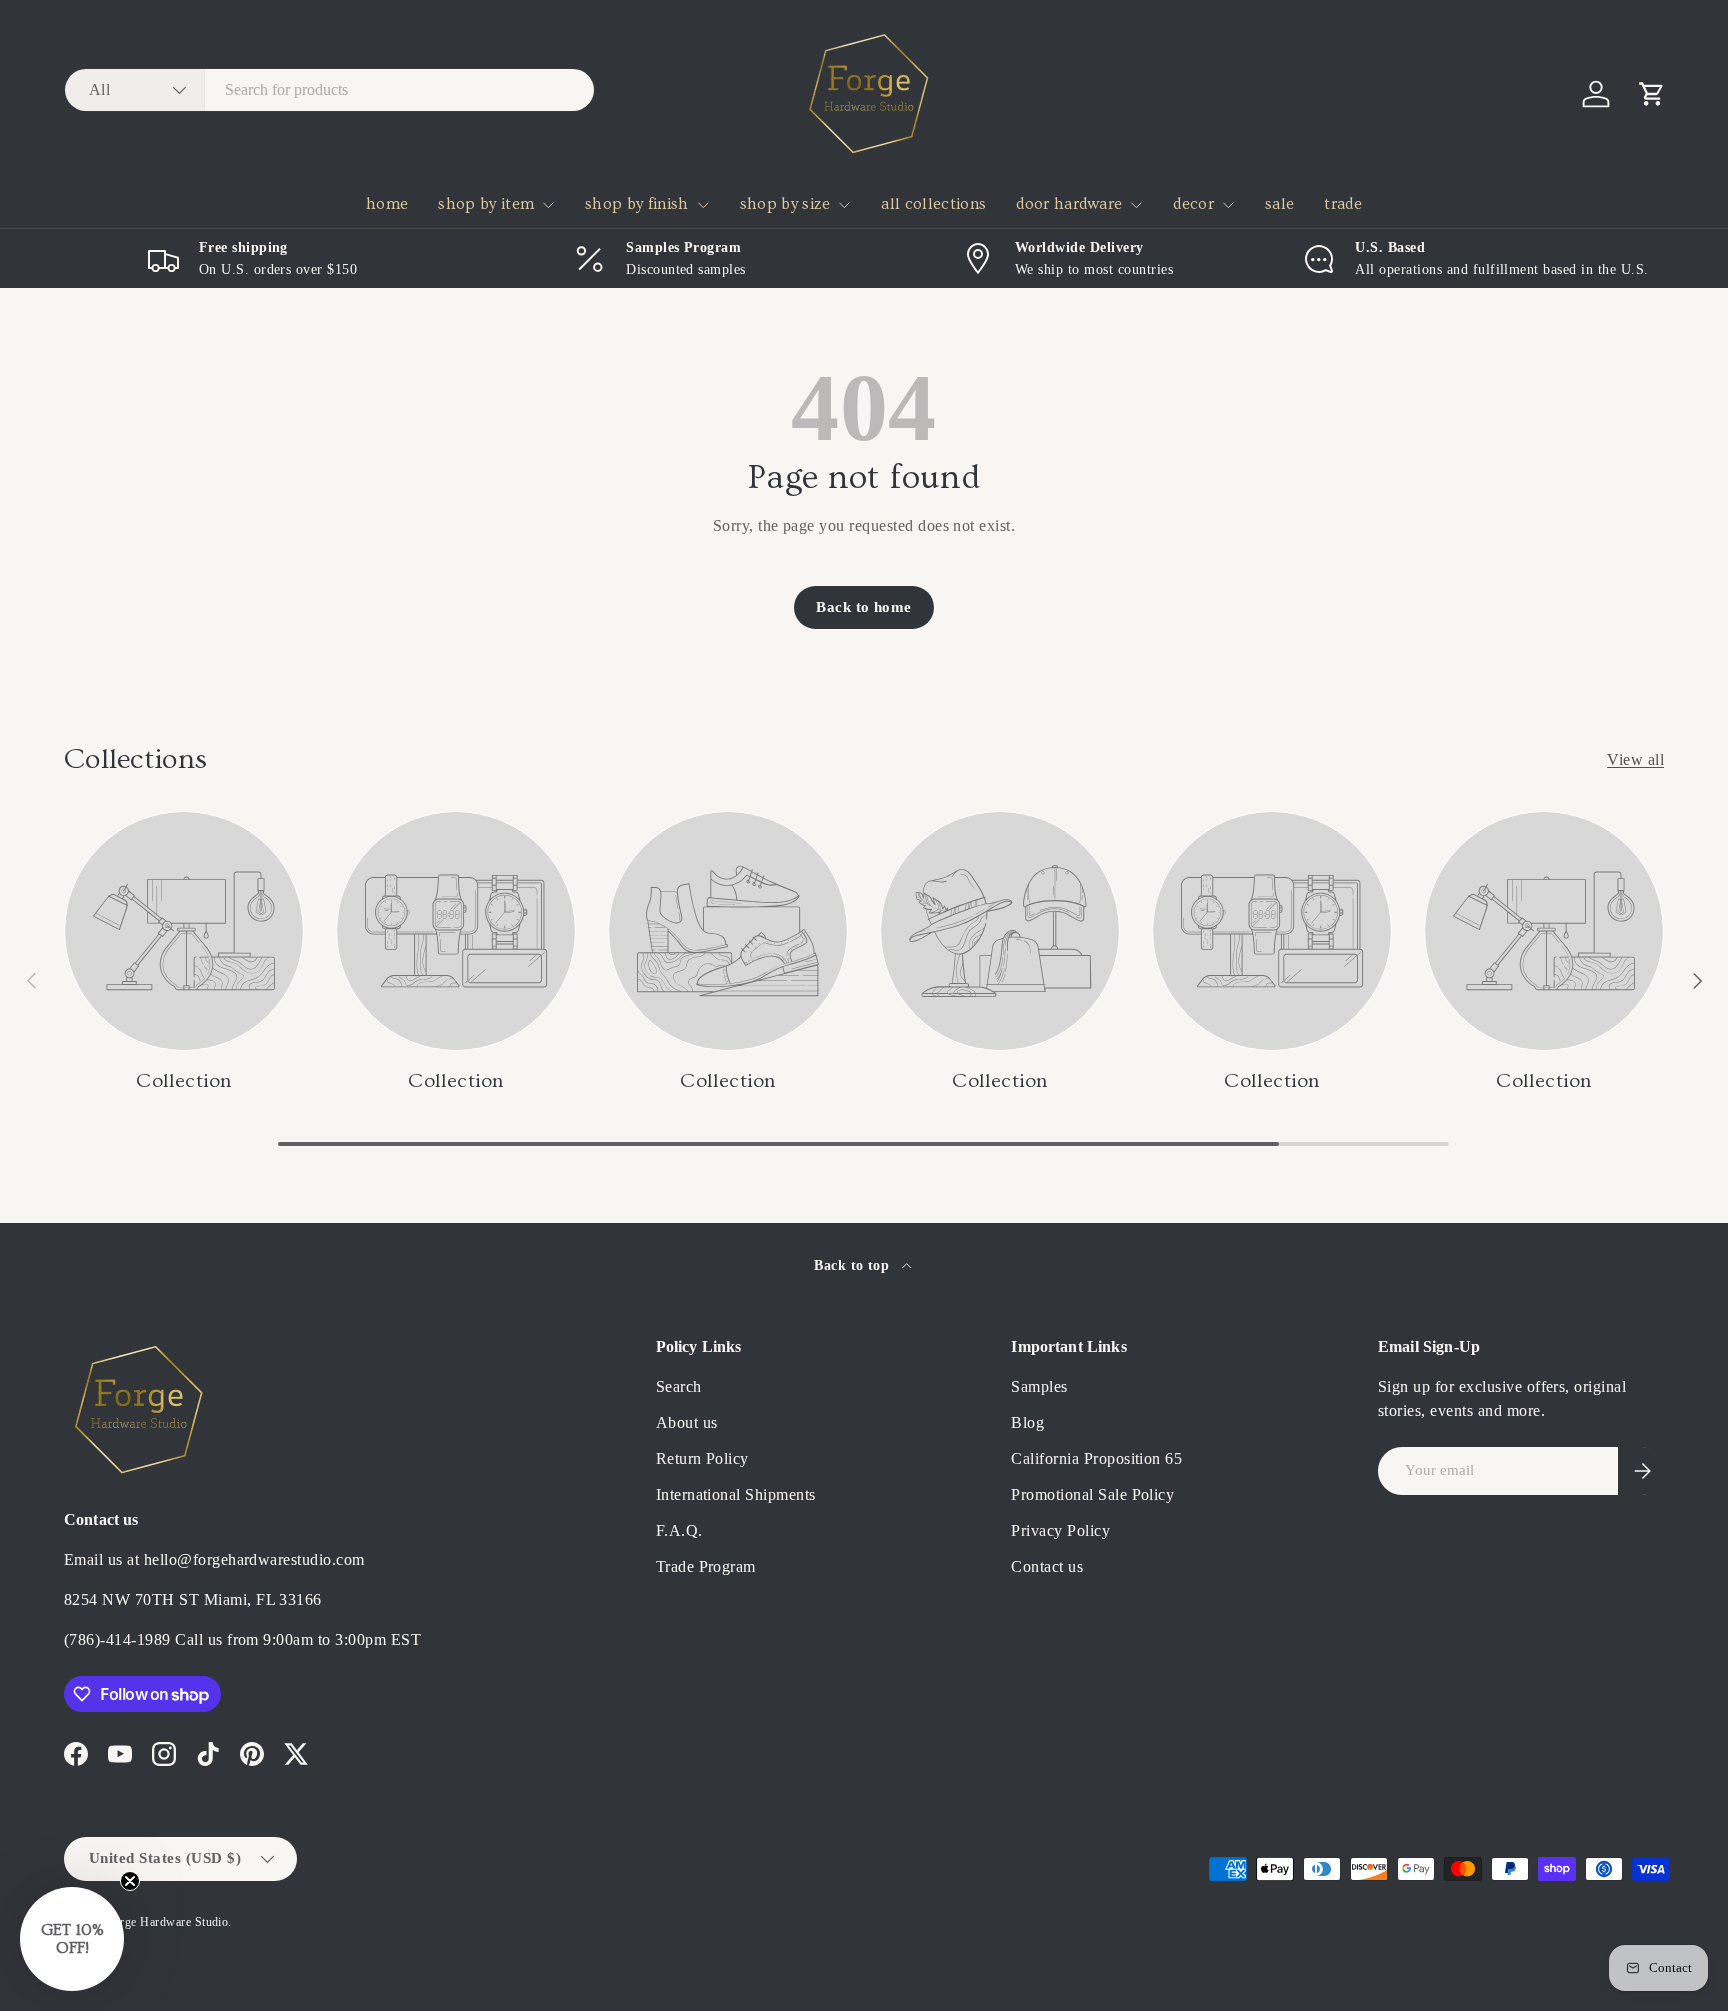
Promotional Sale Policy (1092, 1494)
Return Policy (702, 1458)
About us (687, 1422)
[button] (1652, 94)
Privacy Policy (1060, 1530)
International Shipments (736, 1494)
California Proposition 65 (1096, 1458)
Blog (1027, 1422)
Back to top (854, 1265)
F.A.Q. (679, 1530)
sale (1279, 204)
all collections (933, 204)
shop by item (486, 204)
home (387, 204)
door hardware (1069, 204)
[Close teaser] (130, 1881)
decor (1193, 204)
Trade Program (706, 1566)
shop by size (785, 204)
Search (679, 1386)
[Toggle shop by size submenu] (844, 205)
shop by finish (636, 204)
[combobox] (329, 90)
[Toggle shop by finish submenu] (703, 205)
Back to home (864, 607)
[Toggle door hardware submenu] (1136, 205)
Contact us (1047, 1566)
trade (1343, 204)
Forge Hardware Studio (167, 1922)
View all (1635, 759)
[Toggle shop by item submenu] (548, 205)
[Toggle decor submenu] (1228, 205)
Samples (1039, 1386)
